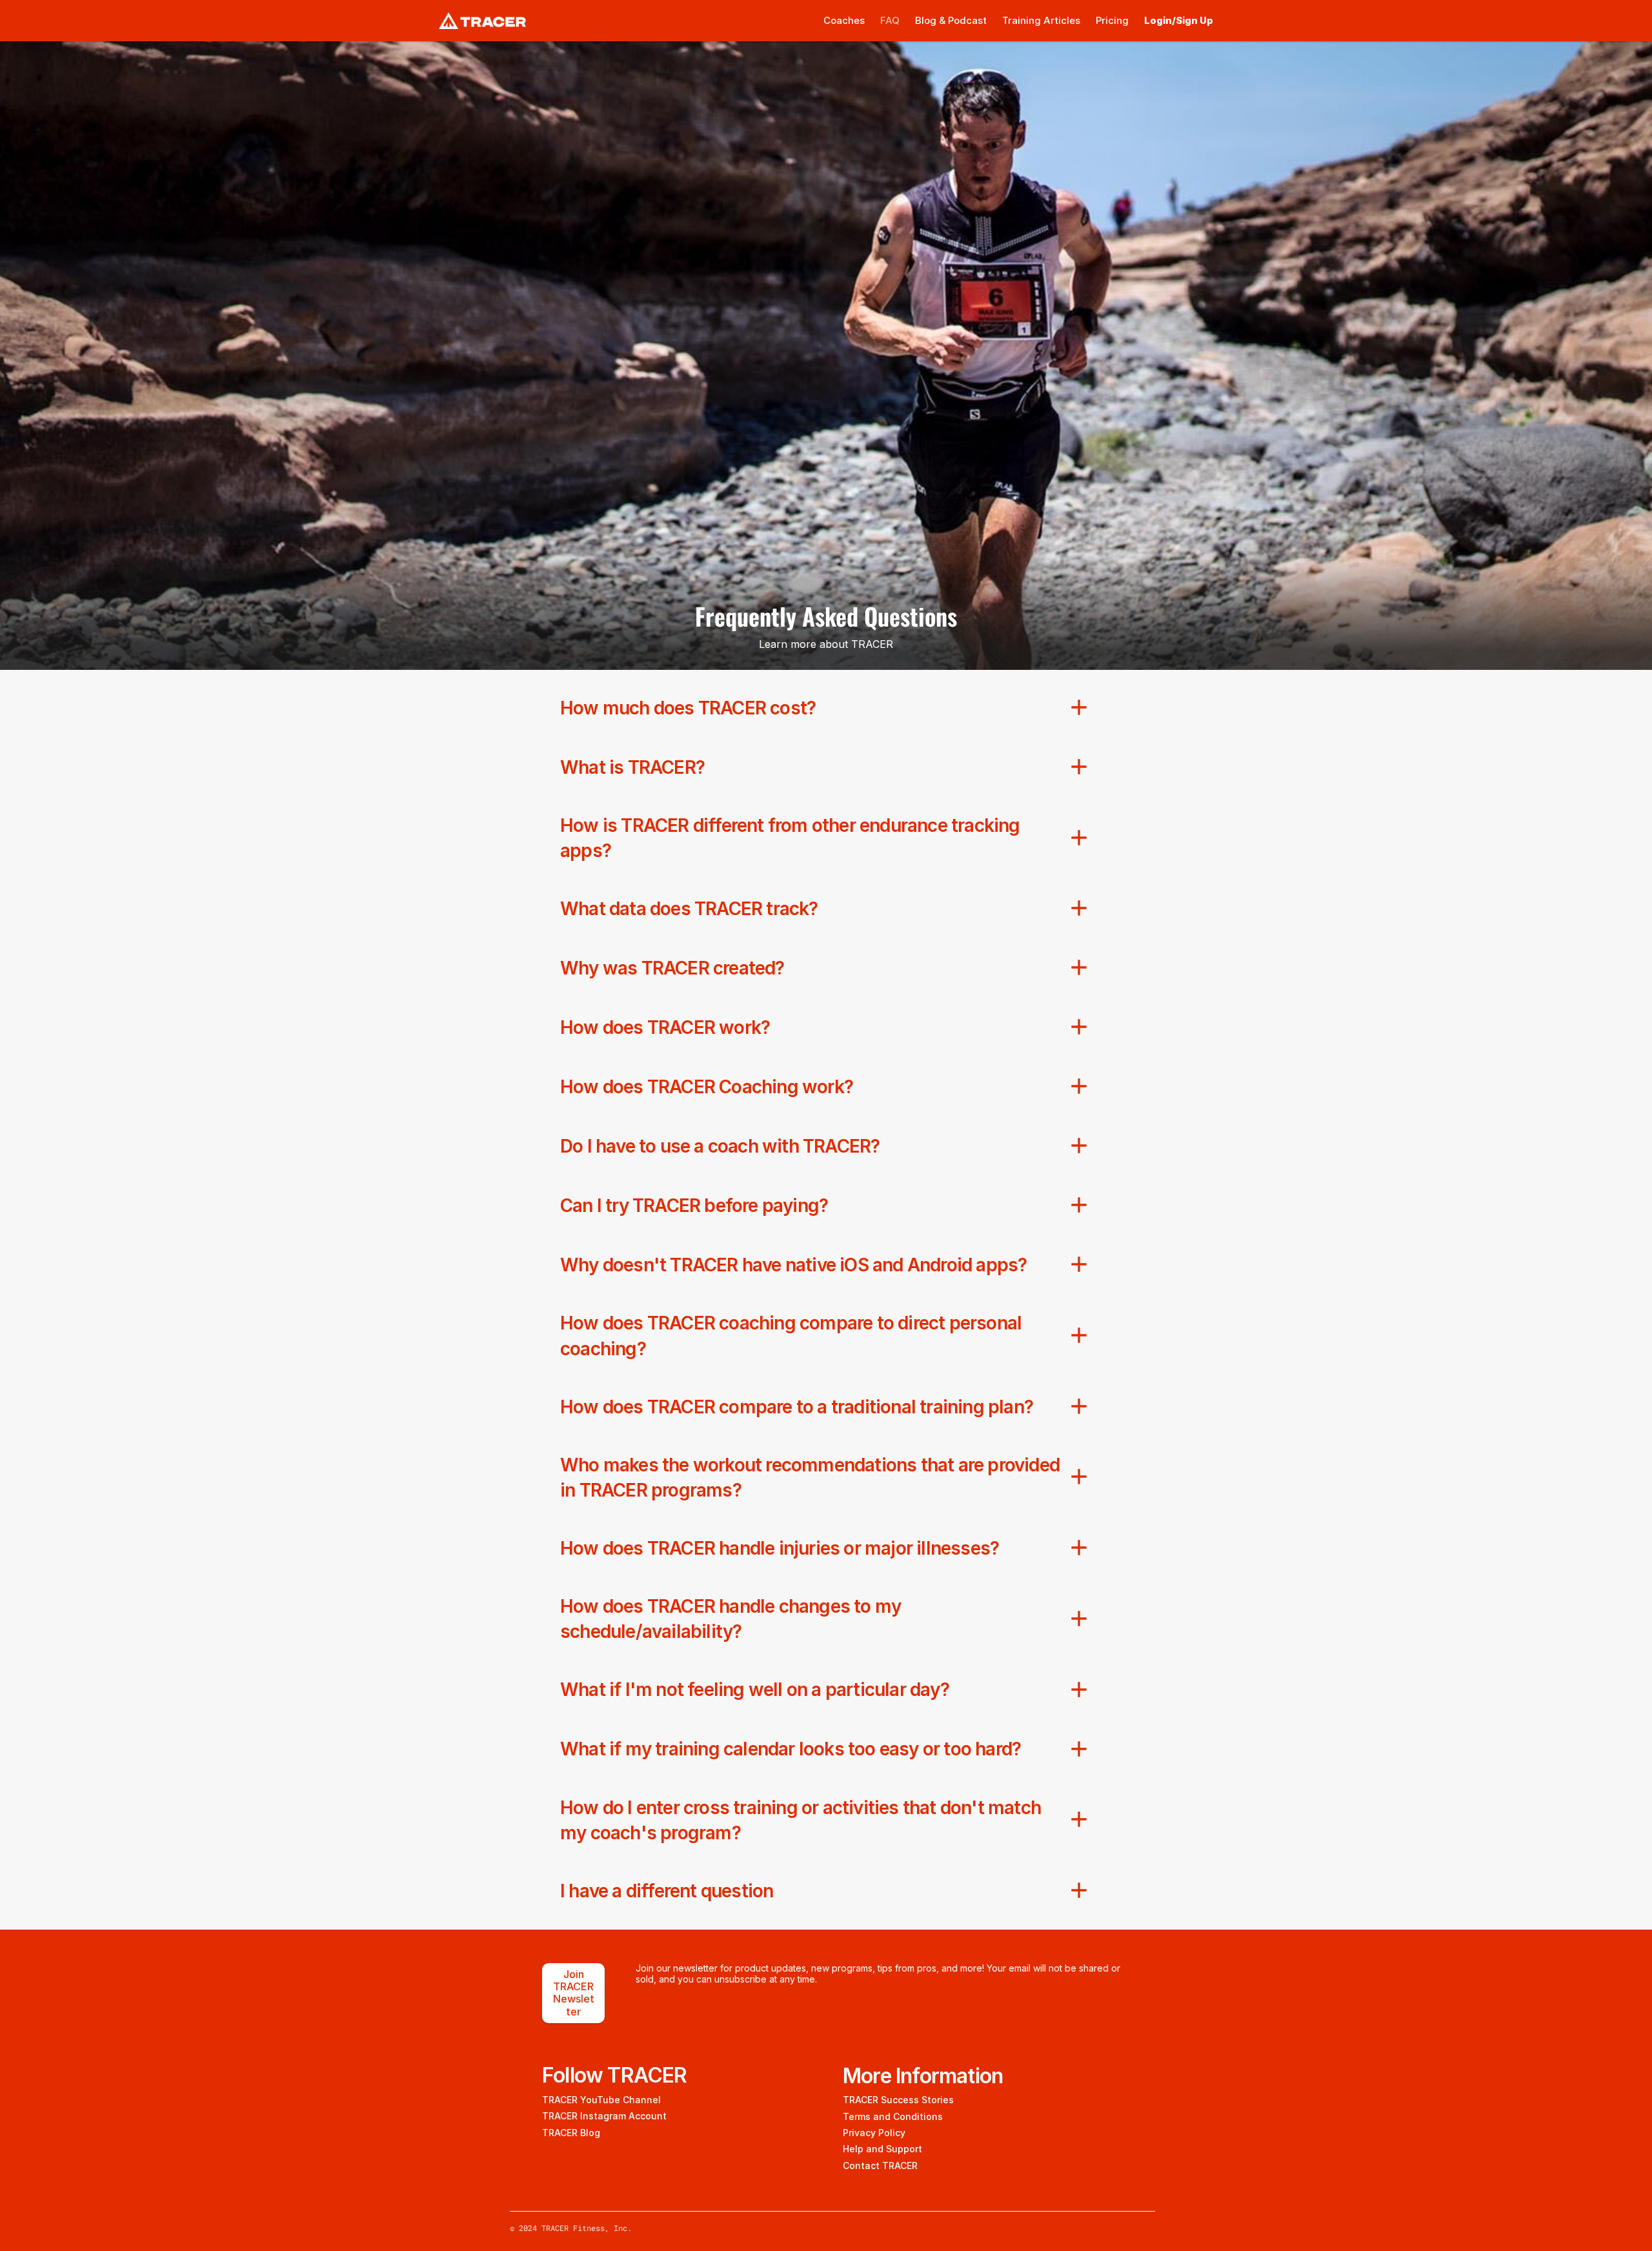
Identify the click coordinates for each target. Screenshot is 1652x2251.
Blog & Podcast (951, 20)
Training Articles (1041, 20)
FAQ (890, 20)
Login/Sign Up (1179, 20)
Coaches (844, 20)
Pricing (1112, 20)
